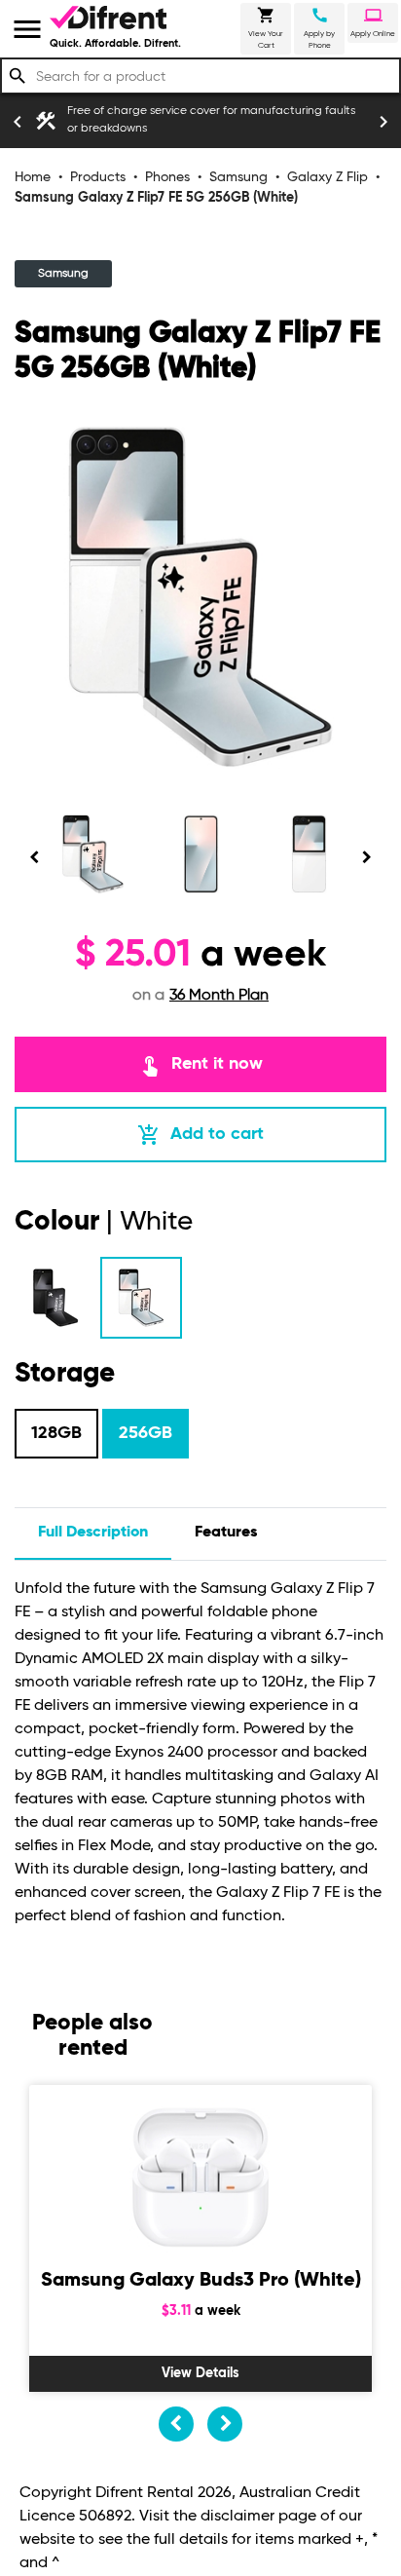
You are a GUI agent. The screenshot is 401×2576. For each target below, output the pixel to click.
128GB (56, 1433)
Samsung (238, 177)
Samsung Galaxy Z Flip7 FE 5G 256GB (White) (156, 198)
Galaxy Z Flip (328, 177)
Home (33, 177)
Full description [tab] (93, 1533)
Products (98, 177)
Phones (167, 177)
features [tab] (226, 1533)
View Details (200, 2373)
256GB (146, 1433)
